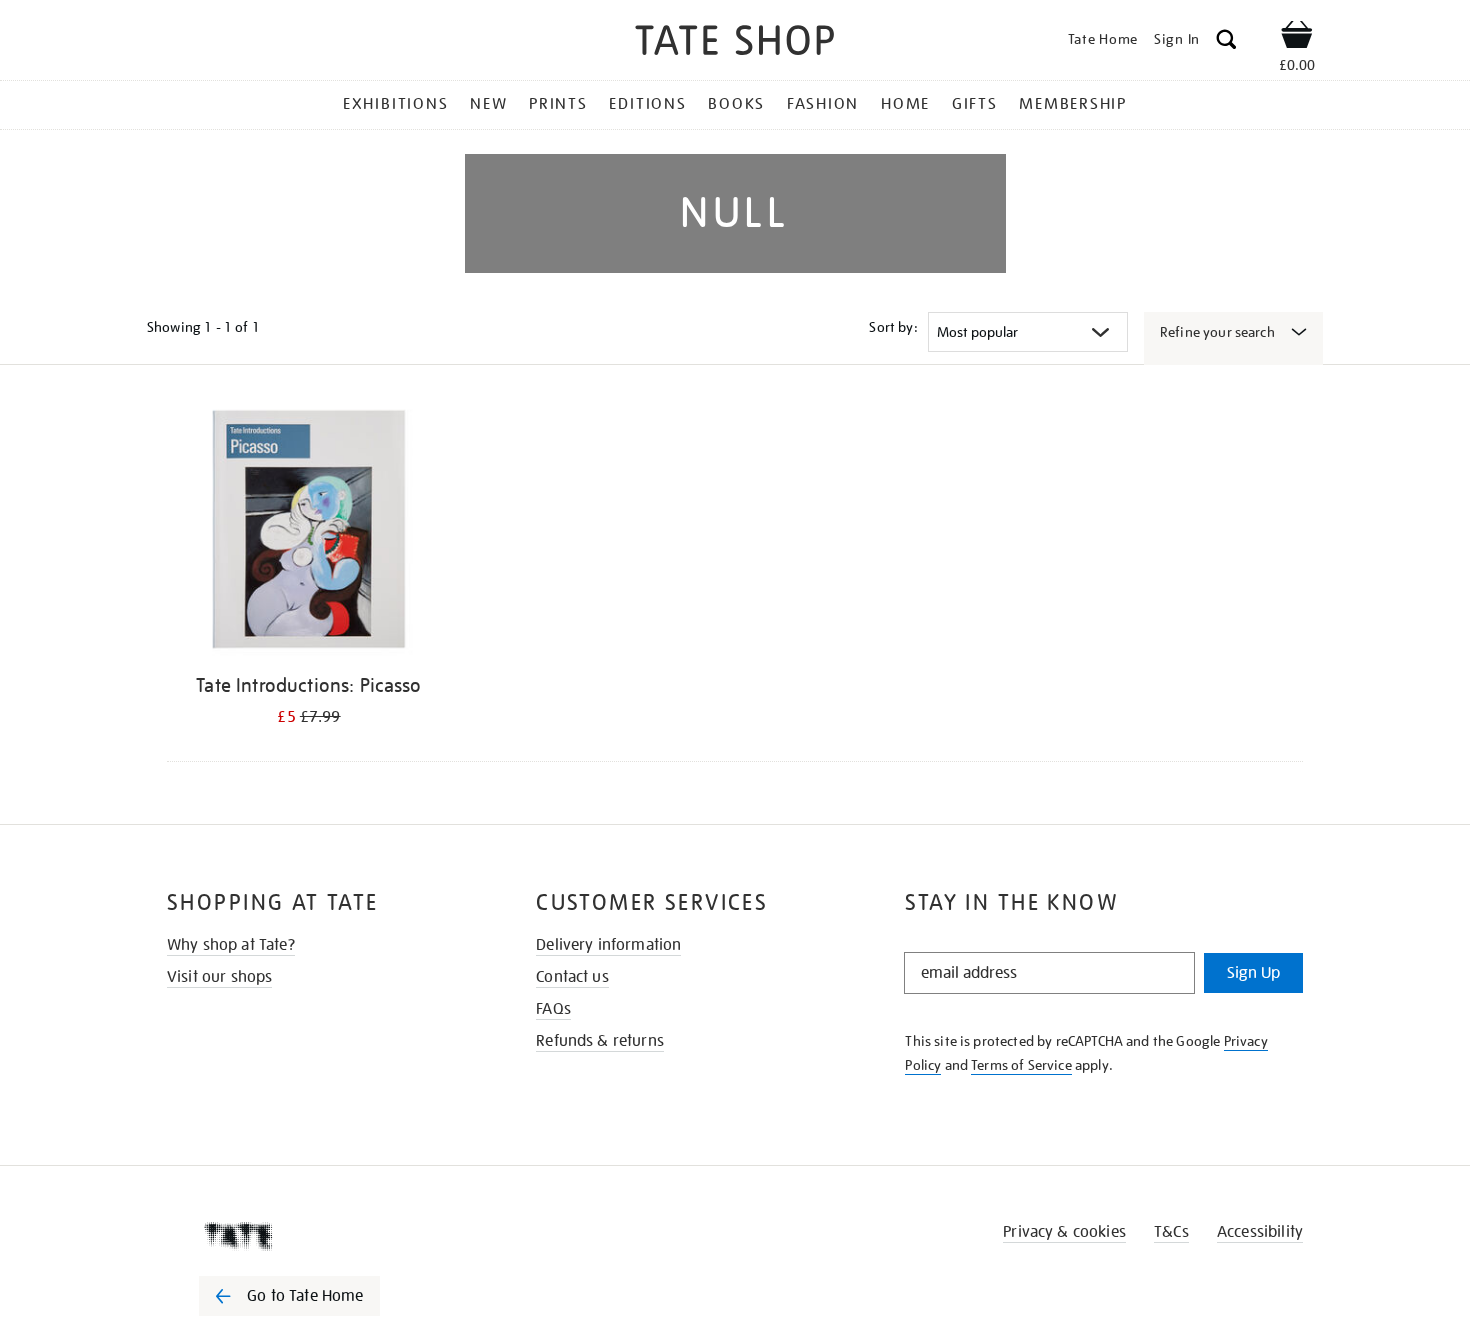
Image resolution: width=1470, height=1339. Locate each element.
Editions (647, 104)
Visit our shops (219, 977)
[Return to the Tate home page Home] (735, 43)
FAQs (553, 1009)
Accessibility (1260, 1232)
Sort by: (893, 327)
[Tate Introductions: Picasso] (309, 532)
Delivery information (608, 945)
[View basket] (1297, 38)
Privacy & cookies (1064, 1232)
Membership (1073, 104)
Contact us (572, 977)
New (488, 104)
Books (736, 104)
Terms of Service (1021, 1065)
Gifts (975, 104)
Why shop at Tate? (231, 945)
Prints (558, 104)
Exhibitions (395, 104)
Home (905, 104)
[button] (1226, 42)
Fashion (823, 104)
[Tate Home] (325, 1236)
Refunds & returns (600, 1041)
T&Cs (1171, 1232)
